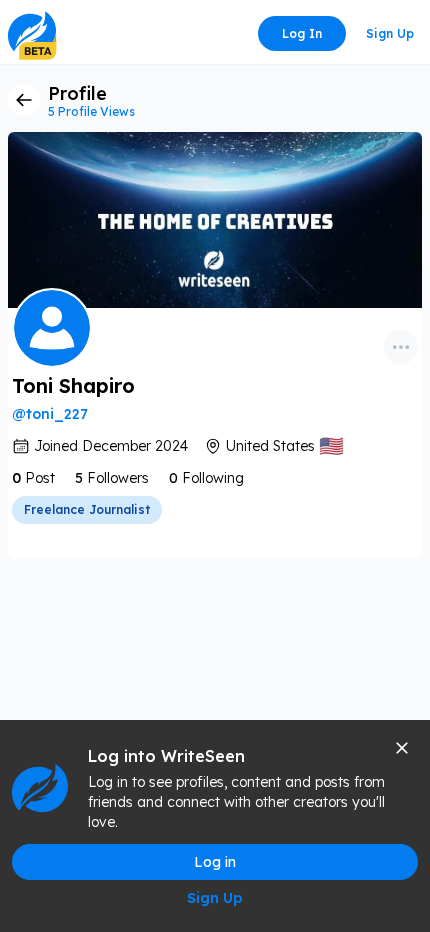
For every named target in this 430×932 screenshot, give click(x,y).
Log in (302, 33)
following (213, 478)
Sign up (390, 33)
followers (118, 478)
